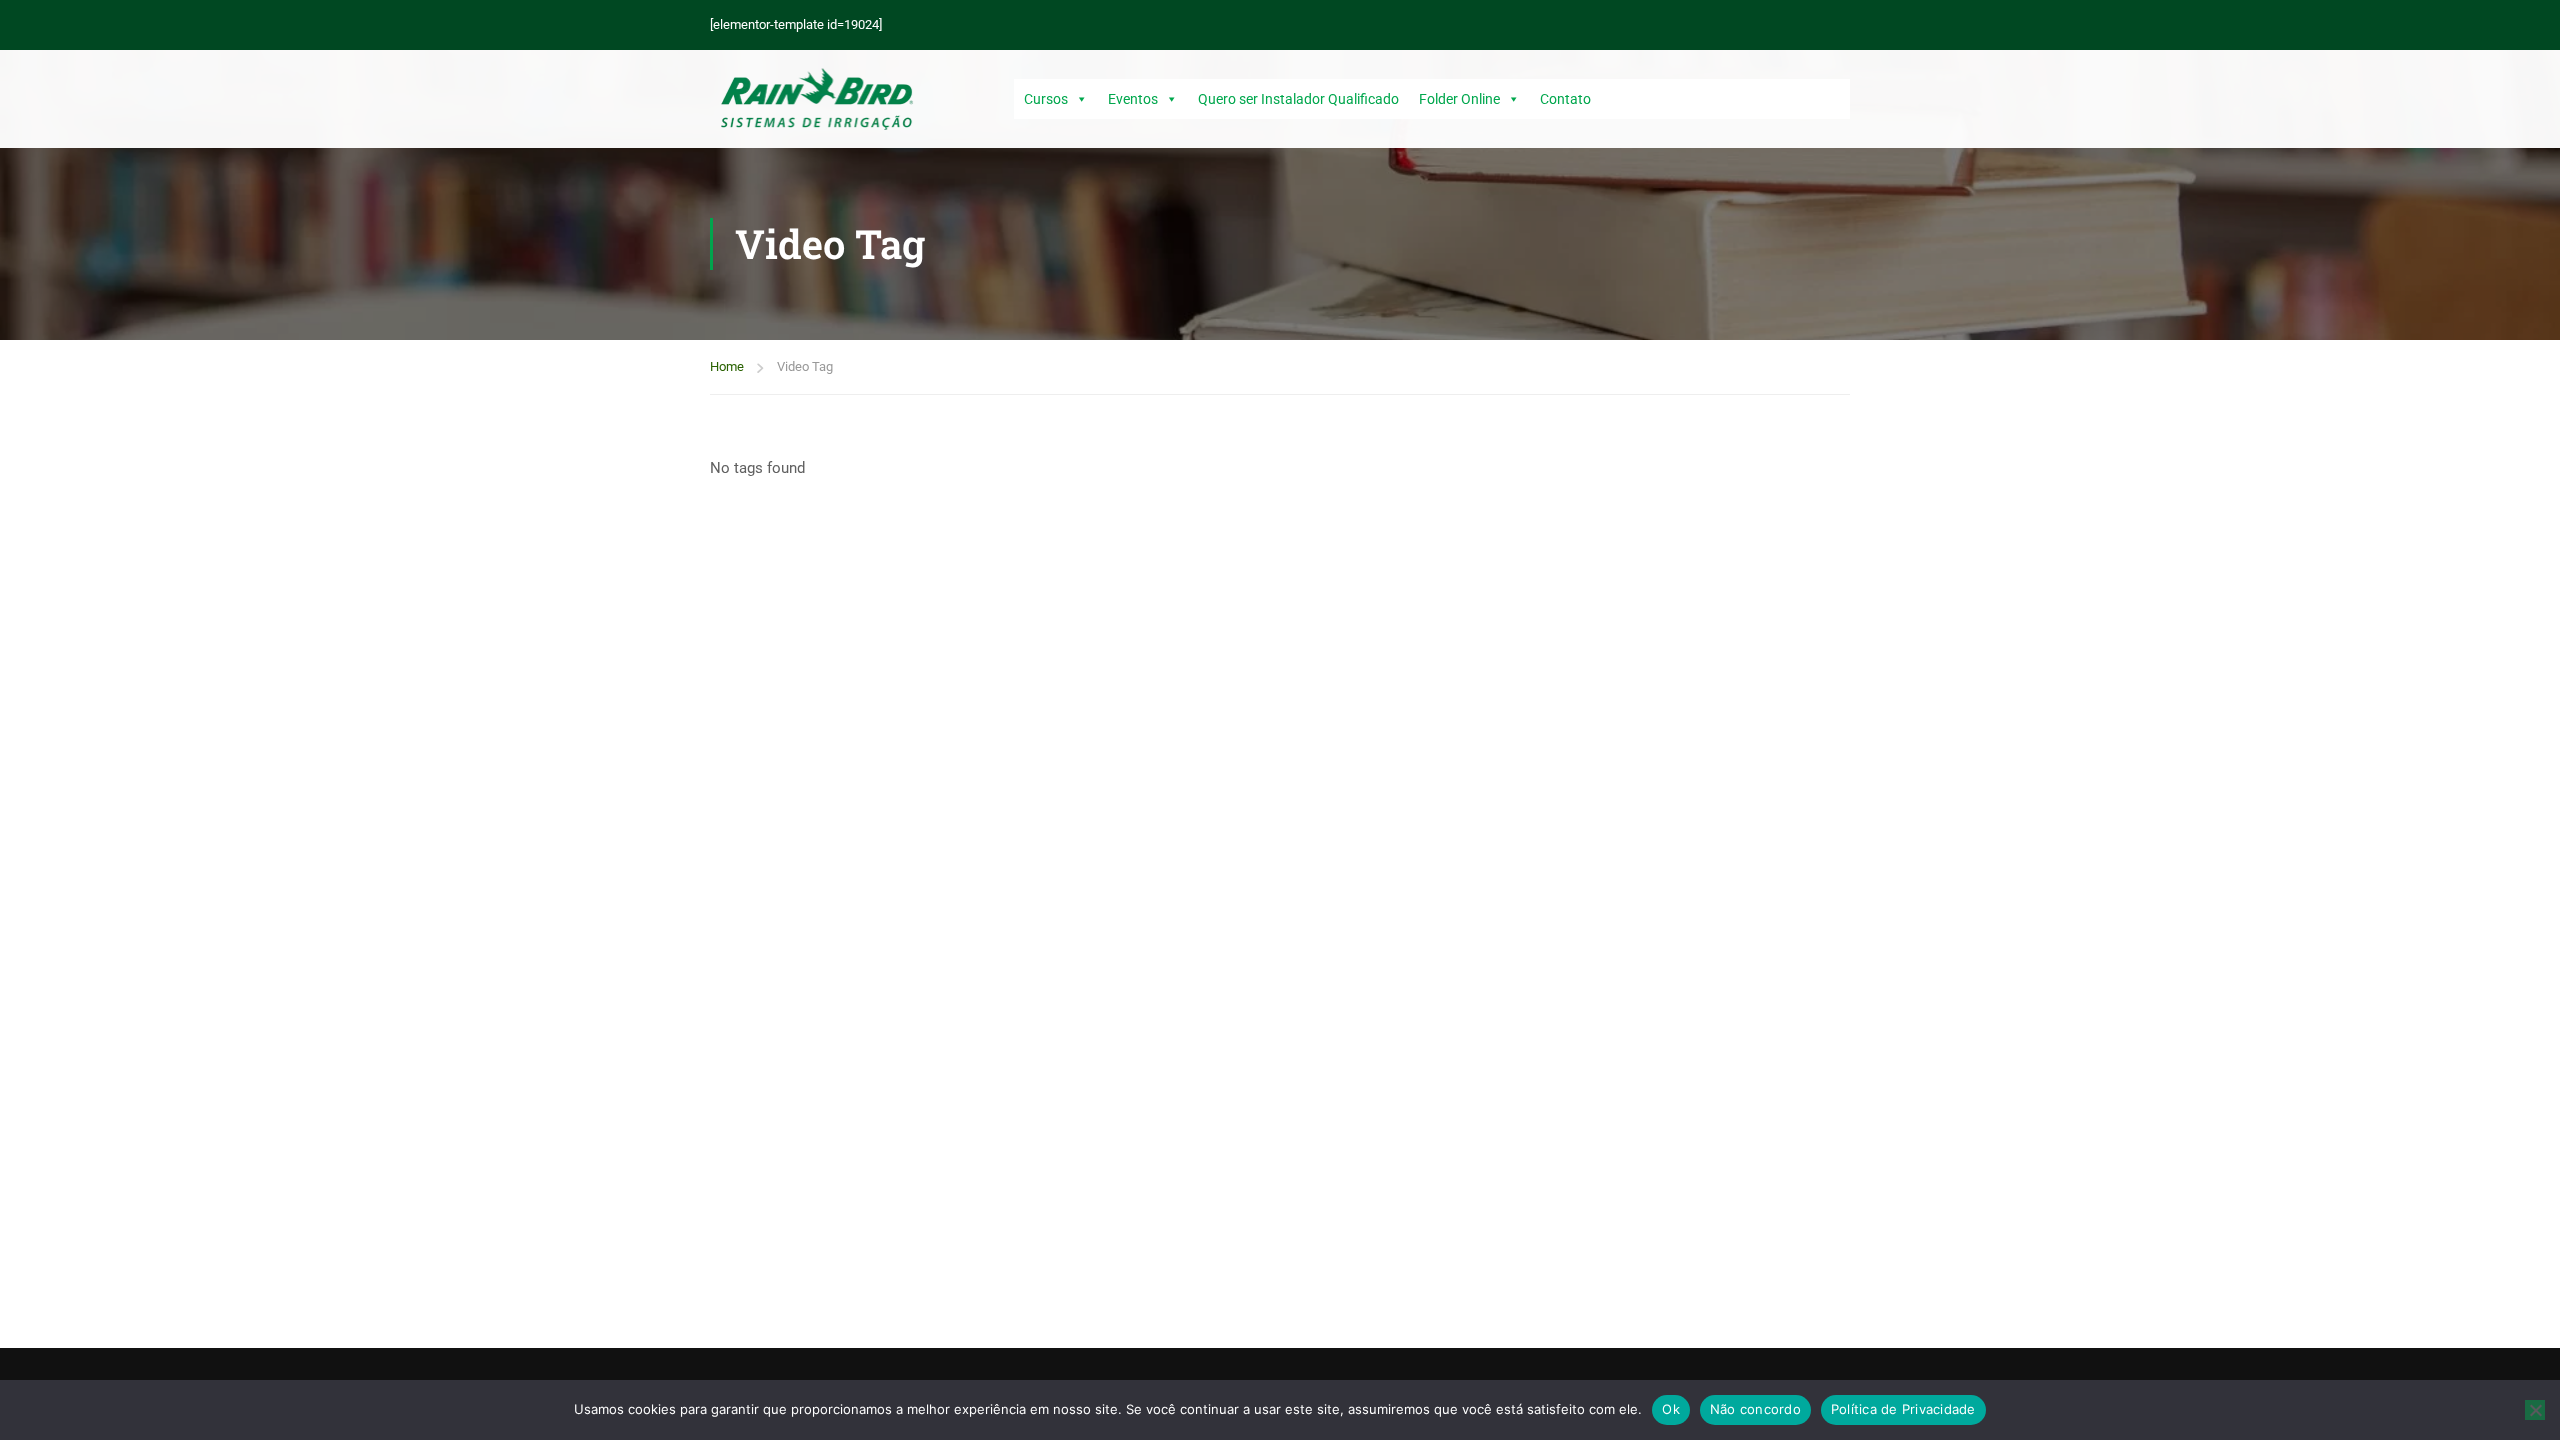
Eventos (1133, 99)
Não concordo (1755, 1409)
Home (727, 366)
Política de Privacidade (1903, 1409)
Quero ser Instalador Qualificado (1298, 99)
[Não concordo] (2535, 1410)
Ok (1671, 1409)
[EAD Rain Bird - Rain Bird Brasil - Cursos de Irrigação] (816, 99)
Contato (1565, 99)
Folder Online (1459, 99)
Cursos (1046, 99)
